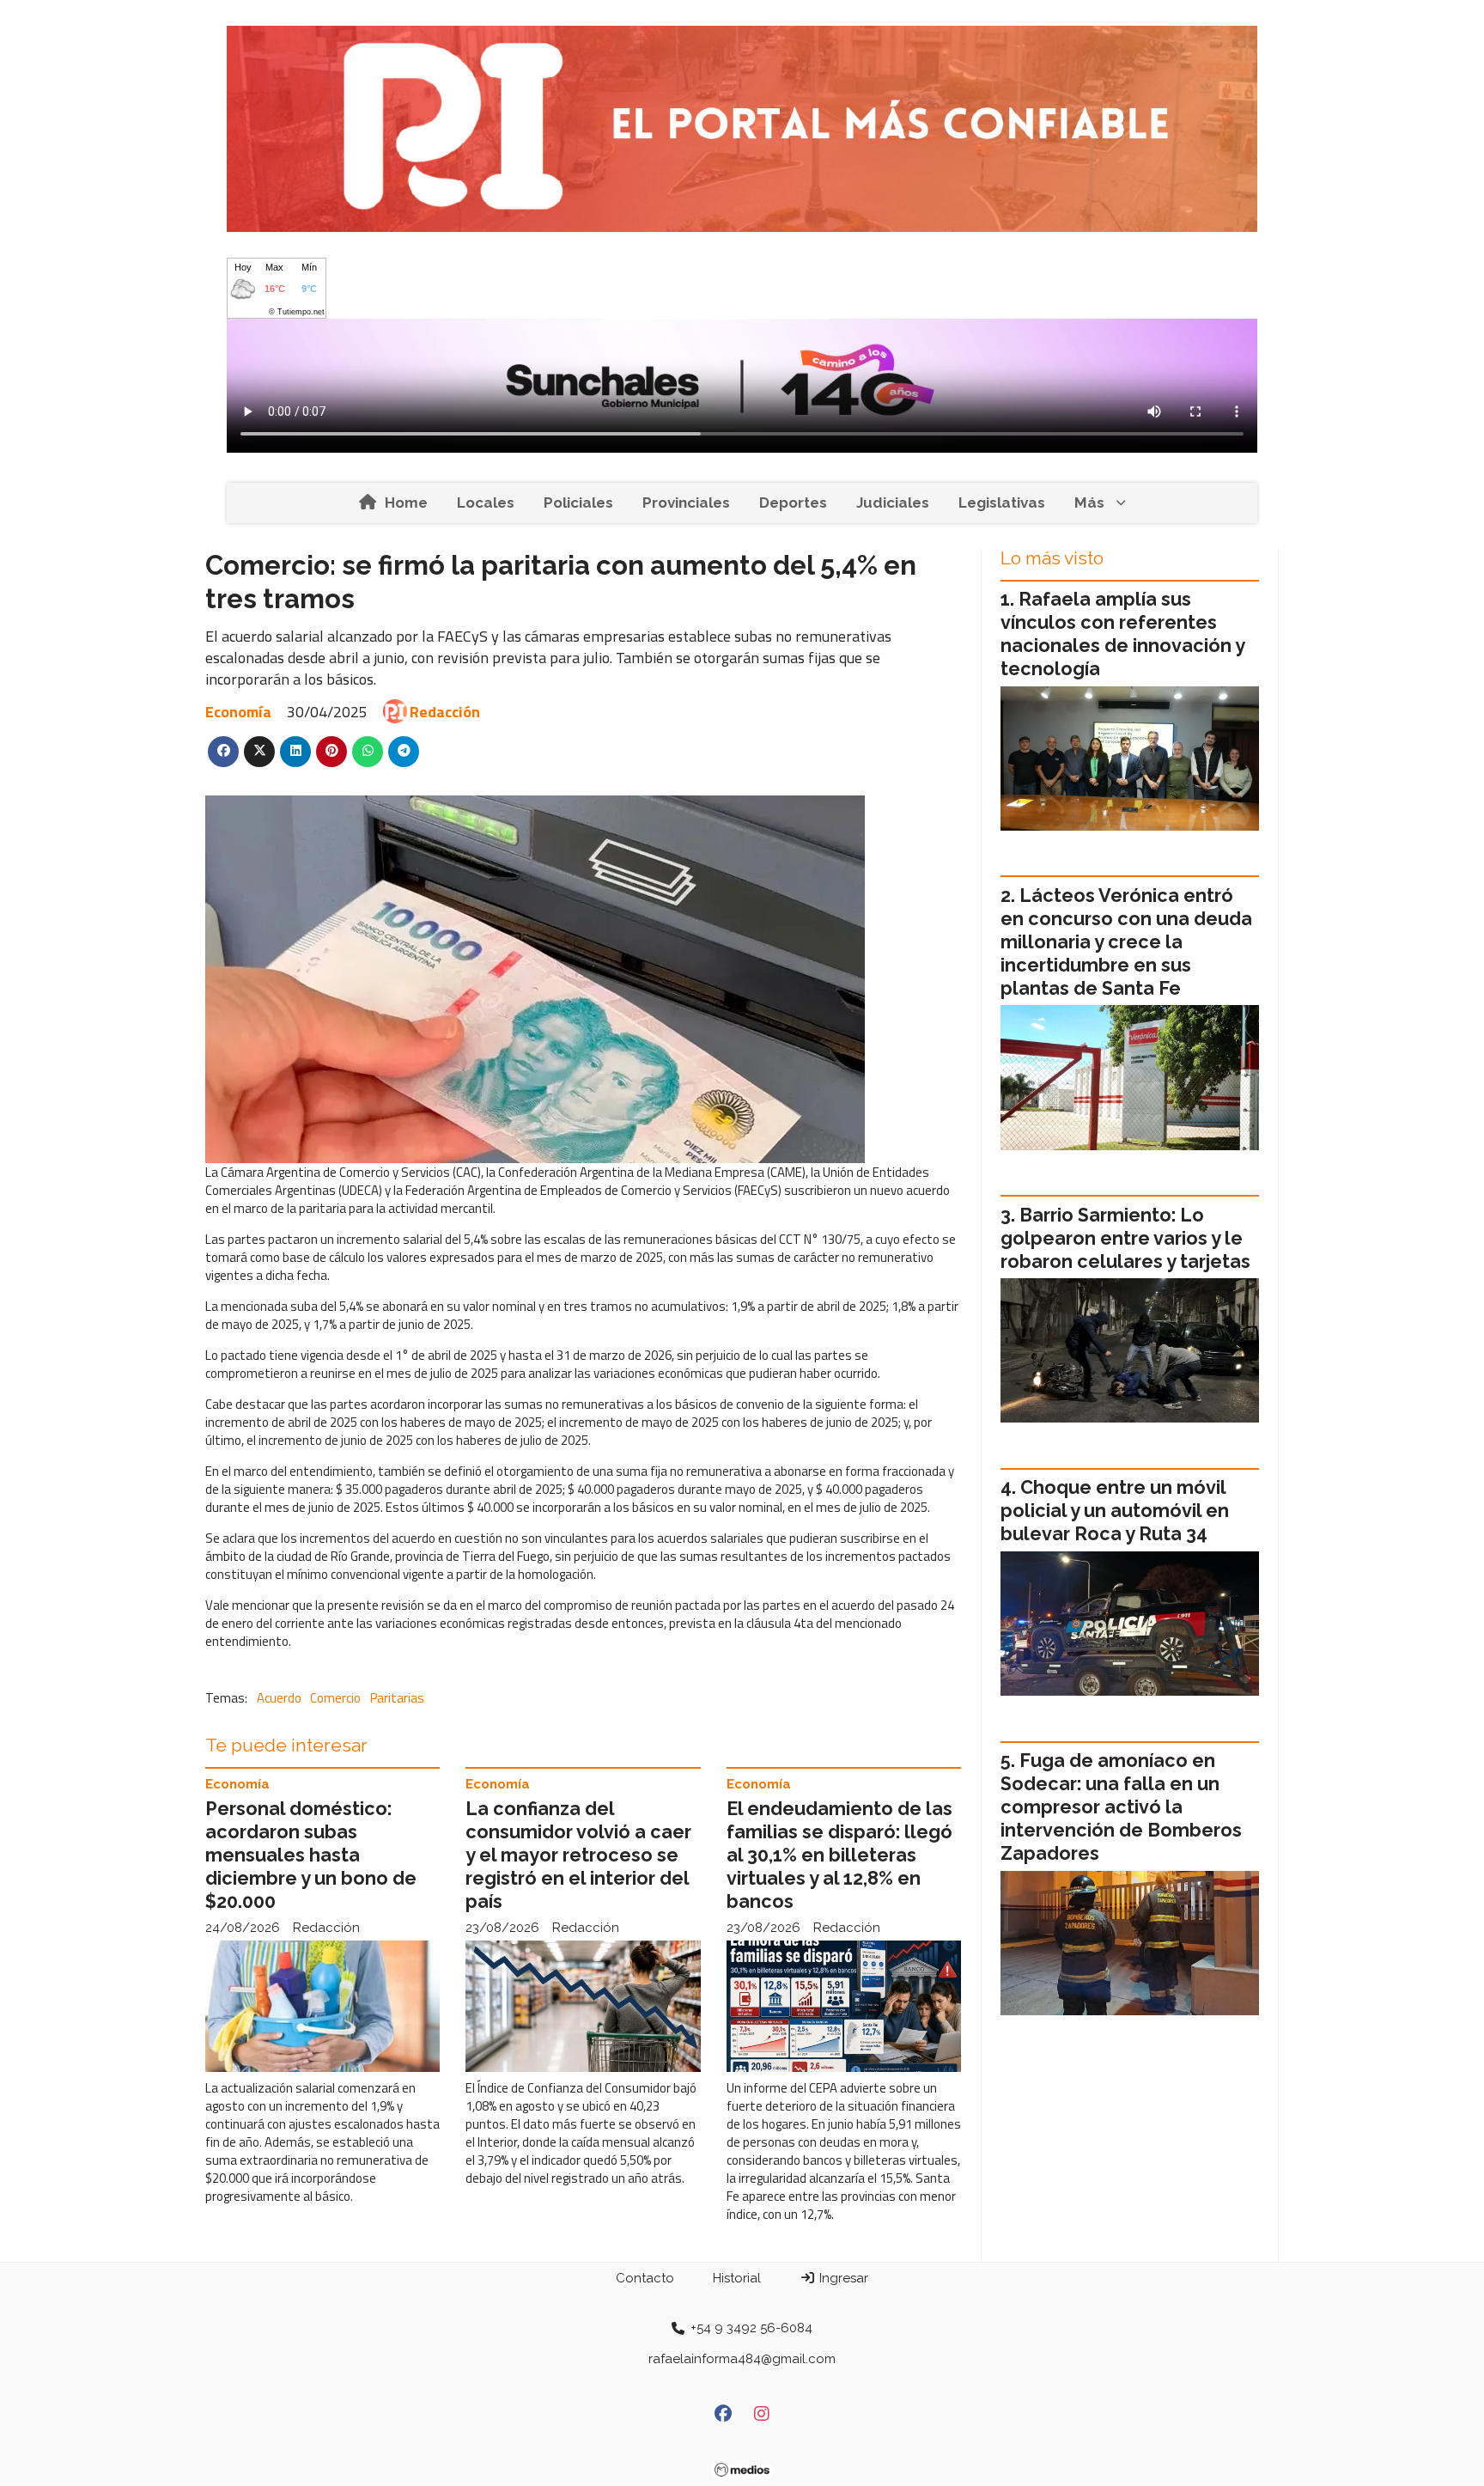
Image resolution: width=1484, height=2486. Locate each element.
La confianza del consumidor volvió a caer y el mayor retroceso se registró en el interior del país (578, 1855)
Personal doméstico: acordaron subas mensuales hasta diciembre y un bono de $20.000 (311, 1855)
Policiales (578, 503)
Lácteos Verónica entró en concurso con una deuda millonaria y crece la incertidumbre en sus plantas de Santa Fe (1126, 942)
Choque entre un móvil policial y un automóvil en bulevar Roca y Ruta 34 (1115, 1511)
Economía (238, 712)
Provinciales (686, 503)
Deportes (793, 503)
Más (1089, 503)
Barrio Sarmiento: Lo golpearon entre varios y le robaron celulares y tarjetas (1125, 1238)
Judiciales (893, 503)
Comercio (335, 1698)
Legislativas (1002, 503)
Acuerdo (279, 1698)
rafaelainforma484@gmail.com (742, 2359)
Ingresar (842, 2278)
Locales (486, 503)
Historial (737, 2278)
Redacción (445, 712)
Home (406, 503)
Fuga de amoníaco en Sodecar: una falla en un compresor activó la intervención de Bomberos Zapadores (1121, 1807)
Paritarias (397, 1698)
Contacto (645, 2278)
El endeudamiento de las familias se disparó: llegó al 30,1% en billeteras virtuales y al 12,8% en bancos (839, 1855)
